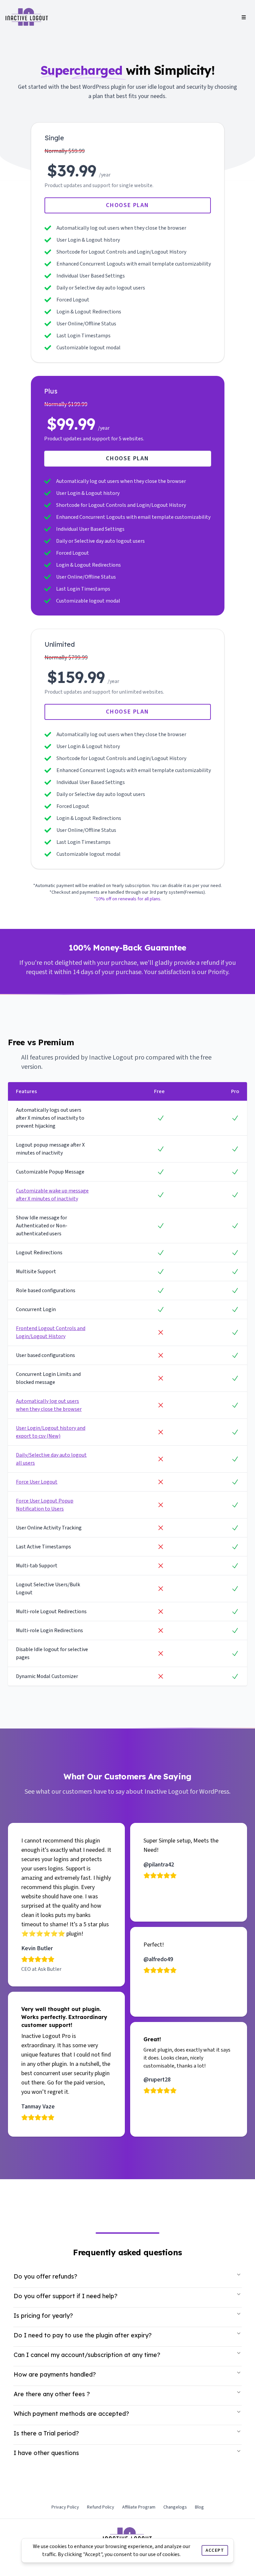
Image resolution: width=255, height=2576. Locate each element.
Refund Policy (101, 2507)
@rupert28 (157, 2080)
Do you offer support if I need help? (66, 2296)
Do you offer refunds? (45, 2276)
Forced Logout (73, 300)
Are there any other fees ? (52, 2394)
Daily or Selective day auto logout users (101, 288)
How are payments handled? (55, 2374)
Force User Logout (37, 1482)
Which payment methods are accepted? (71, 2414)
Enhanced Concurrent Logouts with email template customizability (134, 264)
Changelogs (175, 2507)
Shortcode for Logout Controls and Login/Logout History (121, 252)
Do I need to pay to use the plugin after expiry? (83, 2335)
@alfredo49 (158, 1959)
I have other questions (46, 2453)
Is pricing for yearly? (43, 2316)
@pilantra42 (159, 1865)
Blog (199, 2507)
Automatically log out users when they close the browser (121, 228)
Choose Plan (127, 205)
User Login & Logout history (88, 240)
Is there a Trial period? (46, 2433)
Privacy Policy (65, 2507)
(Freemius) (194, 892)
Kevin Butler (37, 1948)
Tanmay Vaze (38, 2107)
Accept (215, 2550)
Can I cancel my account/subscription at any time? (87, 2355)
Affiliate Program (139, 2507)
